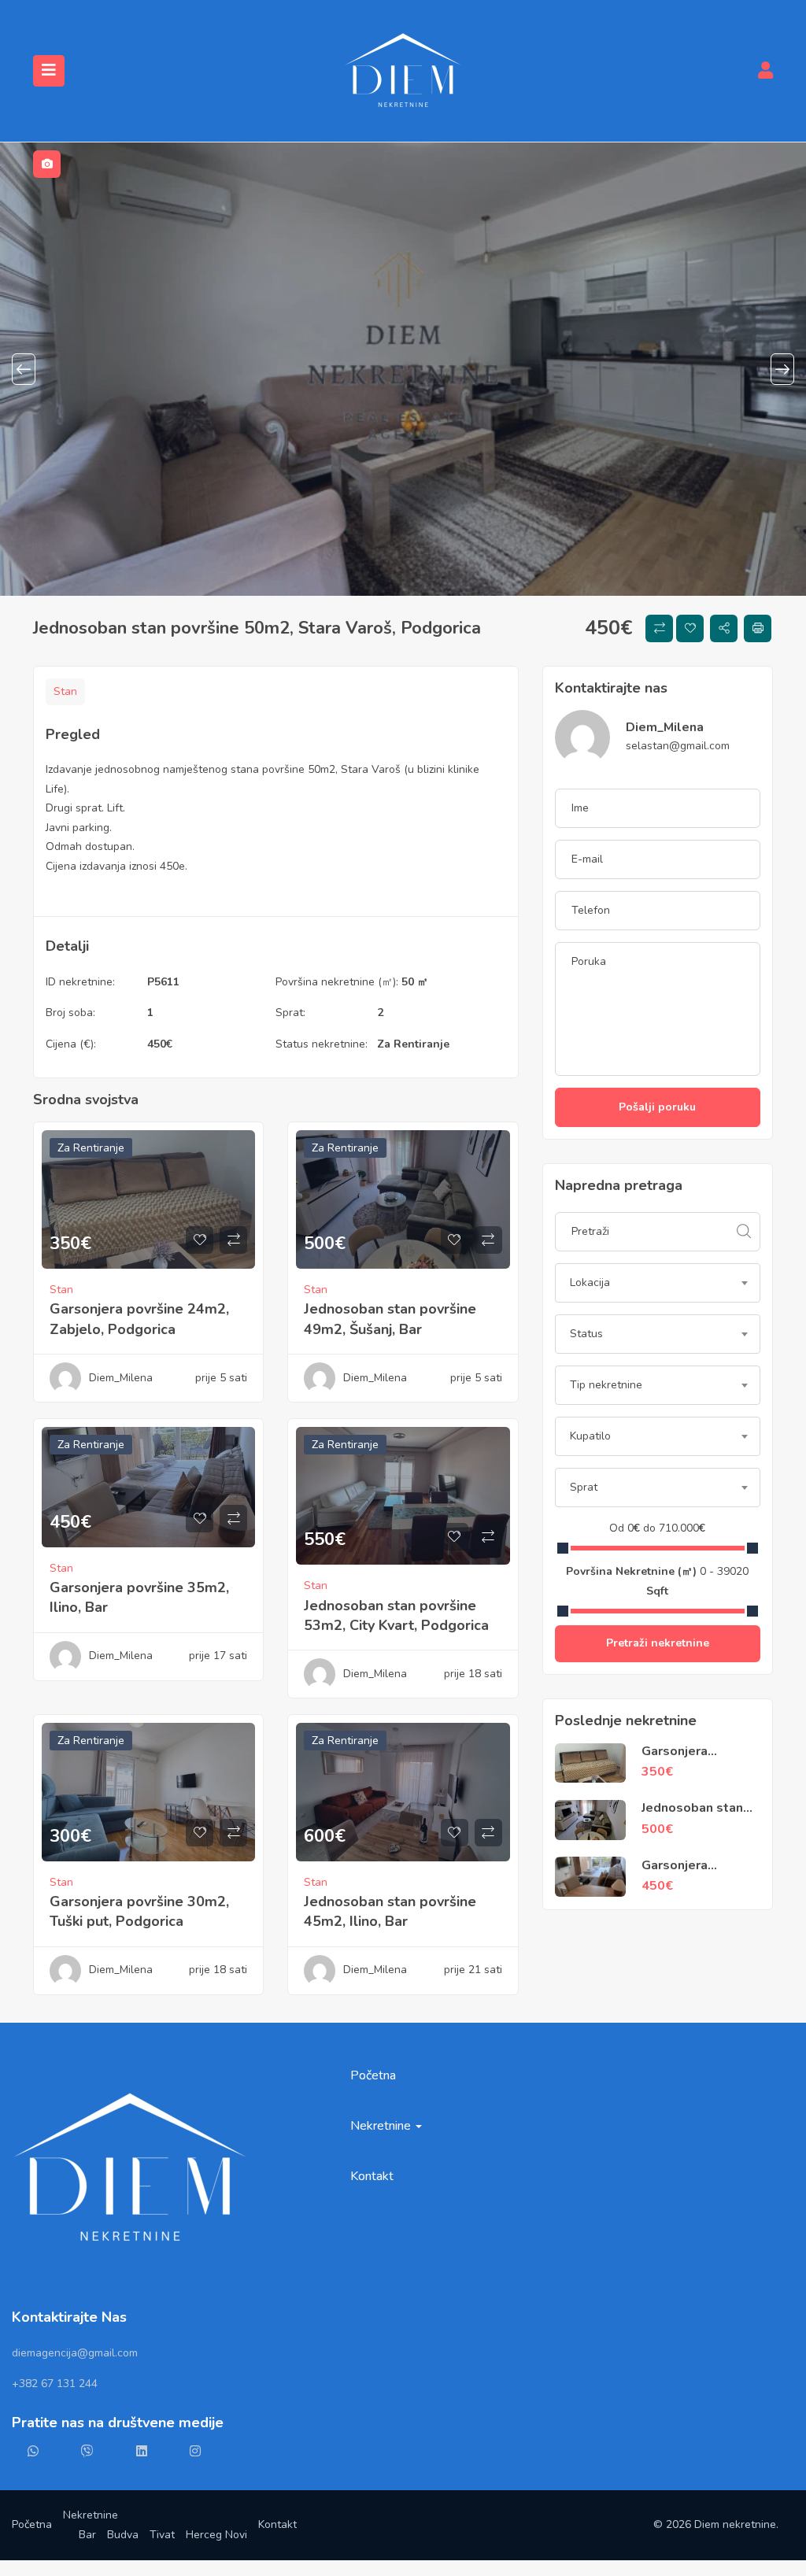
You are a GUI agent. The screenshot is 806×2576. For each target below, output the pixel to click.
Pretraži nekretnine (658, 1643)
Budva (123, 2535)
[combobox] (658, 1283)
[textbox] (658, 1283)
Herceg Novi (216, 2535)
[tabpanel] (403, 369)
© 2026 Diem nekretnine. (716, 2524)
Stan (65, 691)
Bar (87, 2535)
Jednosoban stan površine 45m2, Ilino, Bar (390, 1911)
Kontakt (372, 2176)
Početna (373, 2075)
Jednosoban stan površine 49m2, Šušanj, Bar (390, 1319)
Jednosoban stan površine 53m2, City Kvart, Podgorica (396, 1615)
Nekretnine (382, 2126)
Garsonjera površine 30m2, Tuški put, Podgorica (139, 1911)
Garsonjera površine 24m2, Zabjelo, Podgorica (139, 1319)
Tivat (162, 2535)
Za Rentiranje (413, 1044)
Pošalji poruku (657, 1107)
